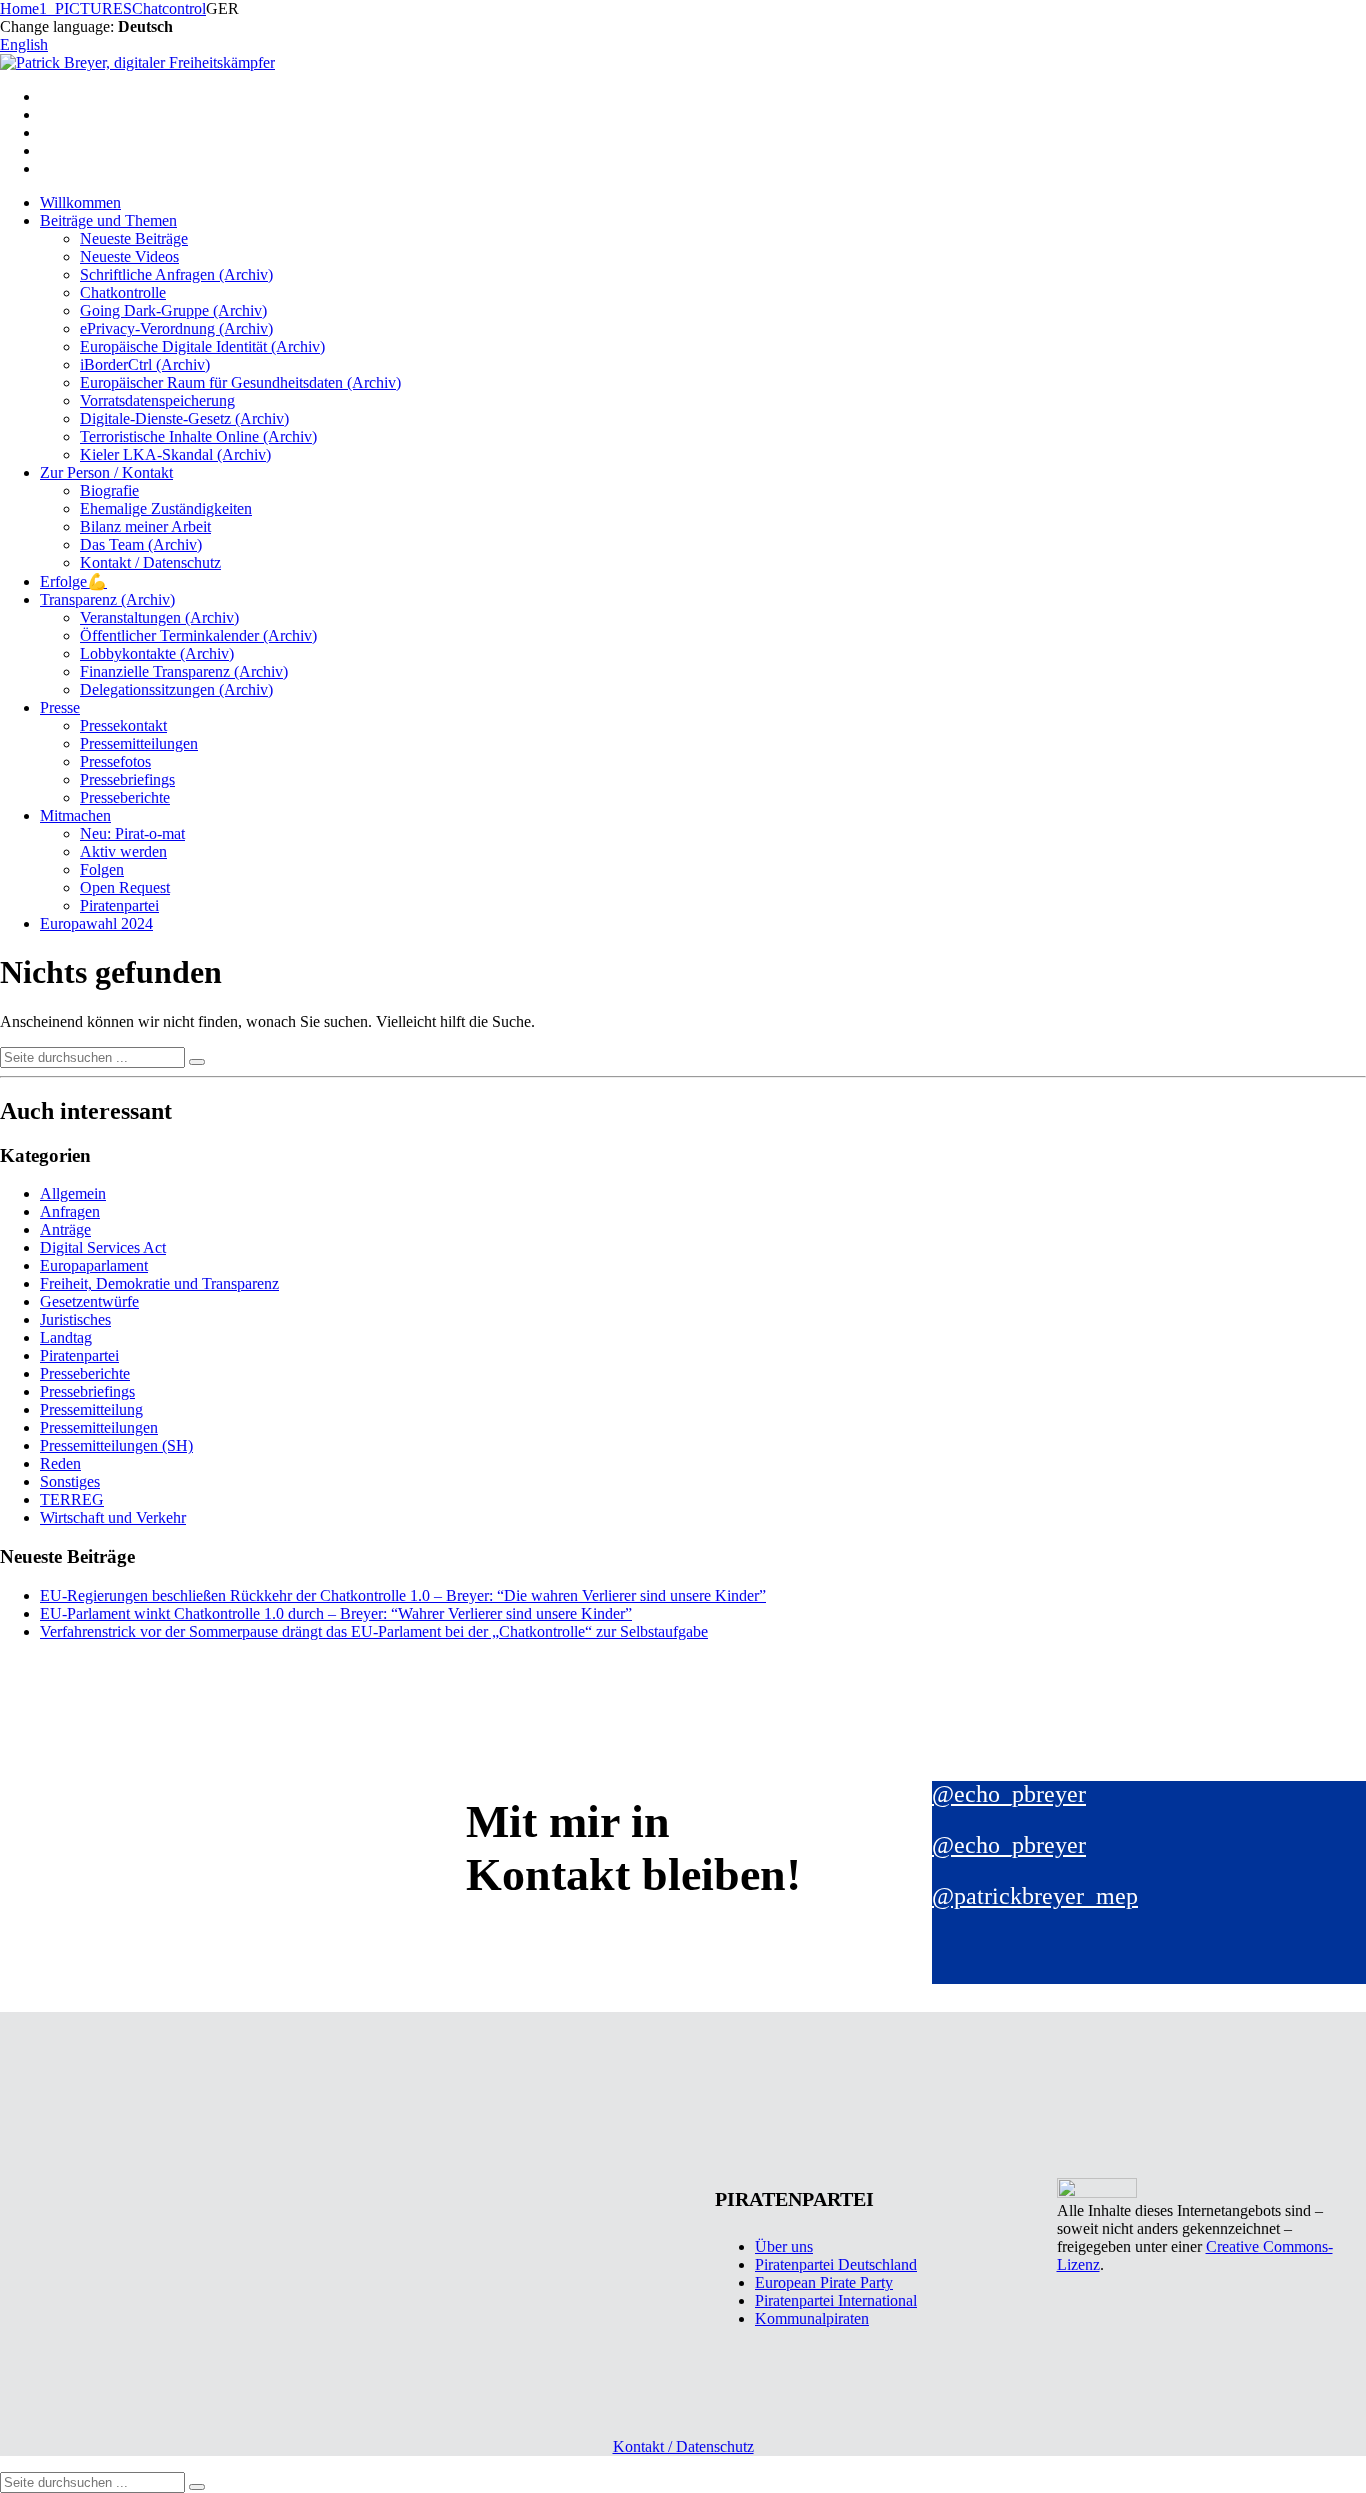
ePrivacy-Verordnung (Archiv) (176, 328)
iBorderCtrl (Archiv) (145, 364)
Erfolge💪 (73, 581)
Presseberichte (125, 797)
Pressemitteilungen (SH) (116, 1445)
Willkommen (80, 202)
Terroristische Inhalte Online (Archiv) (198, 436)
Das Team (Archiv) (141, 544)
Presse (60, 707)
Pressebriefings (127, 779)
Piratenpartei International (836, 2300)
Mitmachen (75, 815)
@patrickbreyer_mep (1035, 1896)
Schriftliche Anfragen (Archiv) (176, 274)
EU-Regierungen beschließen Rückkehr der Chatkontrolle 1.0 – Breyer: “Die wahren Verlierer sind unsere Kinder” (403, 1595)
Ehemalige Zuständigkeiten (166, 508)
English (24, 44)
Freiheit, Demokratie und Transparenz (159, 1283)
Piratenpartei (119, 905)
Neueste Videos (129, 256)
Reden (60, 1463)
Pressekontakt (123, 725)
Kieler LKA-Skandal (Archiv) (175, 454)
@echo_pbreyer (1009, 1794)
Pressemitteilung (91, 1409)
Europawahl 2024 (96, 923)
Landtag (66, 1337)
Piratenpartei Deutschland (836, 2264)
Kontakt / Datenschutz (150, 562)
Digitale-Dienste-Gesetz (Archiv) (184, 418)
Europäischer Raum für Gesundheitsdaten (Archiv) (240, 382)
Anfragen (70, 1211)
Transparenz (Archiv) (107, 599)
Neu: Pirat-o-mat (132, 833)
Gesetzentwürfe (89, 1301)
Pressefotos (115, 761)
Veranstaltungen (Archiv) (159, 617)
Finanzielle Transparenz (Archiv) (184, 671)
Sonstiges (70, 1481)
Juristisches (75, 1319)
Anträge (65, 1229)
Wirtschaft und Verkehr (113, 1517)
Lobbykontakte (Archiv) (157, 653)
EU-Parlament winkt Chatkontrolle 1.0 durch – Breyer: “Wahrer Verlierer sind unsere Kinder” (336, 1613)
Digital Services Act (103, 1247)
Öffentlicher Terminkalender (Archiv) (198, 635)
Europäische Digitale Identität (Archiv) (202, 346)
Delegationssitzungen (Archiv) (176, 689)
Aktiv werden (123, 851)
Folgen (102, 869)
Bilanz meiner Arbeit (145, 526)
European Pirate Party (824, 2282)
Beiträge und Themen (108, 220)
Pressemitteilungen (139, 743)
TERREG (72, 1499)
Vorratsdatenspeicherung (157, 400)
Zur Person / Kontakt (106, 472)
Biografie (109, 490)
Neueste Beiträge (134, 238)
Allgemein (73, 1193)
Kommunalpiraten (812, 2318)
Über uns (784, 2246)
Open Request (125, 887)
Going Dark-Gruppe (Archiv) (173, 310)
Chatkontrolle (123, 292)
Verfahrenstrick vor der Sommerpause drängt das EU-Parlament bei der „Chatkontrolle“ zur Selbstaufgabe (374, 1631)
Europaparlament (94, 1265)
